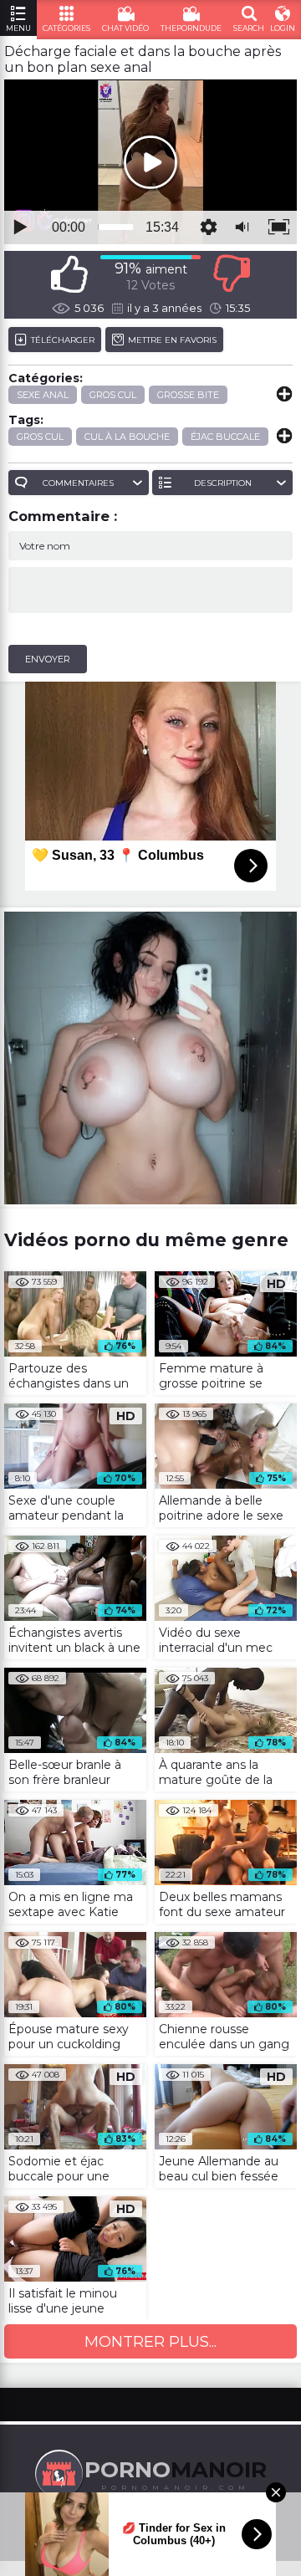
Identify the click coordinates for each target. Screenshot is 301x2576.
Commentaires (78, 483)
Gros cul (113, 395)
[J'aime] (69, 274)
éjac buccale (225, 437)
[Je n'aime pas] (232, 274)
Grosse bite (188, 395)
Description (223, 483)
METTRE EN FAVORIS (172, 340)
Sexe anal (43, 395)
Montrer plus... (150, 2342)
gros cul (40, 437)
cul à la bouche (127, 437)
